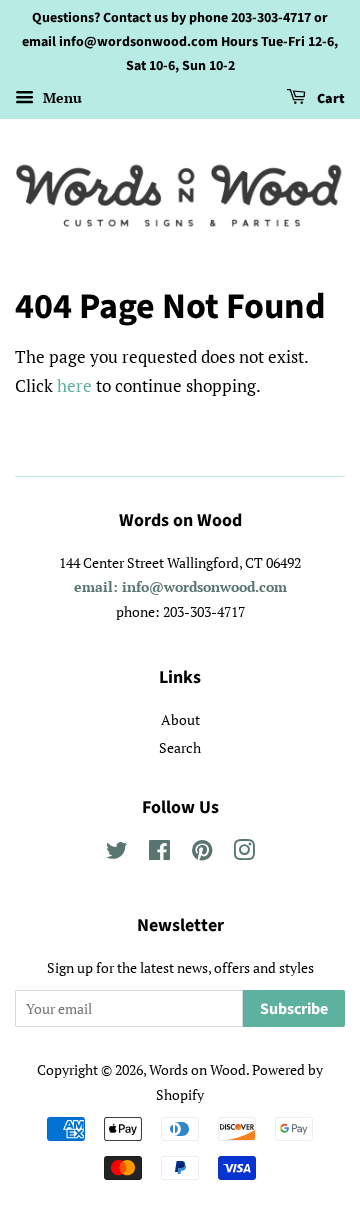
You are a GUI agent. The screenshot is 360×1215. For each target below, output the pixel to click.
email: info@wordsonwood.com (180, 586)
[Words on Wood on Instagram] (244, 853)
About (180, 719)
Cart (329, 100)
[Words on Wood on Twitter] (117, 853)
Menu (60, 98)
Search (180, 747)
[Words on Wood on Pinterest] (202, 853)
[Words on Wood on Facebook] (159, 853)
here (74, 385)
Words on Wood (197, 1069)
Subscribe (294, 1009)
